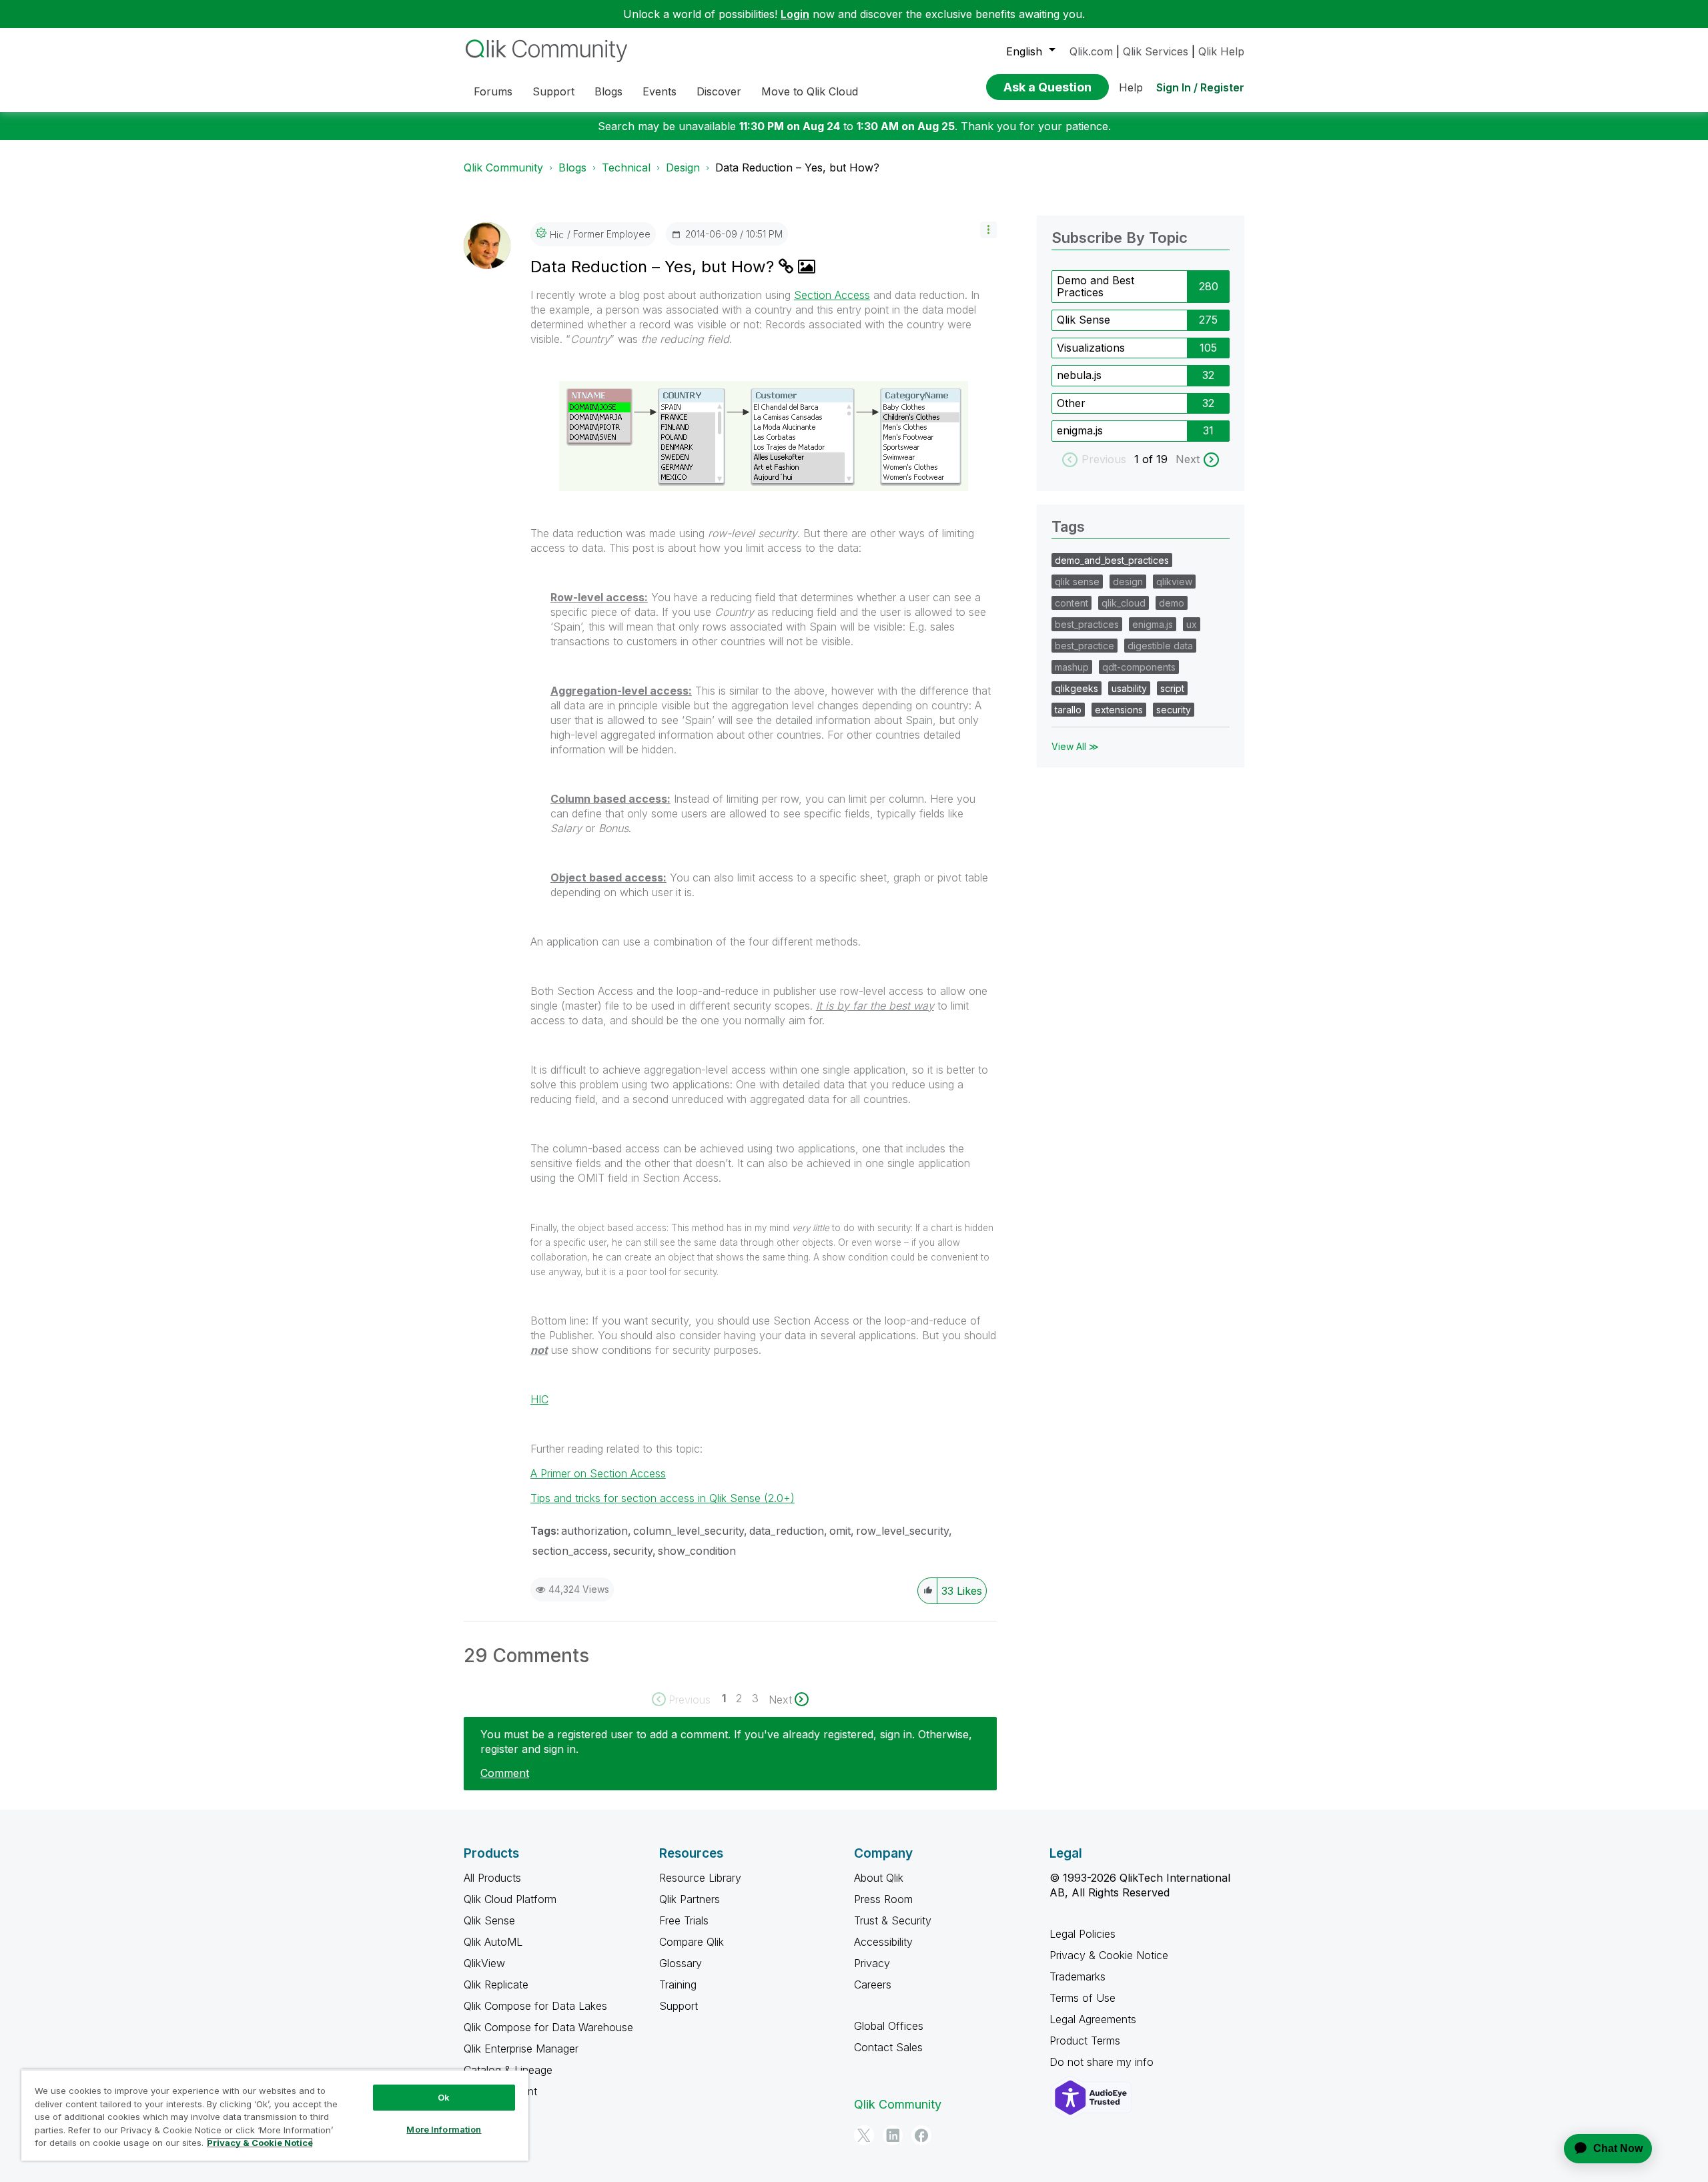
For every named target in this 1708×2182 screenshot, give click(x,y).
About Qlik (879, 1878)
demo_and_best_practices (1112, 560)
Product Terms (1085, 2041)
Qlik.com (1091, 51)
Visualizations (1091, 348)
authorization (594, 1531)
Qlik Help (1221, 51)
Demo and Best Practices (1096, 286)
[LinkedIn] (893, 2135)
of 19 (1157, 459)
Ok (444, 2097)
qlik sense (1077, 582)
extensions (1119, 710)
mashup (1072, 667)
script (1172, 688)
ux (1192, 624)
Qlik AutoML (493, 1942)
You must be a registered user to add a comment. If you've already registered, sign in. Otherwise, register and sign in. (726, 1742)
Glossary (681, 1963)
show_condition (697, 1551)
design (1128, 582)
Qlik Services (1156, 51)
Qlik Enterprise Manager (521, 2049)
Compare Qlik (692, 1942)
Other (1071, 403)
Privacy (872, 1963)
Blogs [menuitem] (608, 91)
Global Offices (889, 2026)
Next (1188, 459)
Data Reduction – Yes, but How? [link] (797, 167)
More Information (444, 2129)
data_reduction (787, 1531)
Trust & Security (893, 1920)
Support (679, 2006)
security (633, 1551)
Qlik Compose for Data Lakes (535, 2006)
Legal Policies (1083, 1934)
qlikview (1174, 582)
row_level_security (902, 1531)
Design (683, 167)
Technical (626, 167)
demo (1172, 603)
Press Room (883, 1899)
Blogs (572, 167)
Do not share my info (1103, 2062)
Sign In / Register (1200, 87)
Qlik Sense (1084, 320)
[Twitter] (864, 2135)
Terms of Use (1083, 1998)
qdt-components (1139, 667)
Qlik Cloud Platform (510, 1899)
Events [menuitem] (660, 91)
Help (1131, 87)
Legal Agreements (1093, 2019)
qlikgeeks (1077, 688)
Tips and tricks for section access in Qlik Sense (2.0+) (663, 1498)
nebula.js (1079, 375)
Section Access (832, 295)
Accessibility (883, 1942)
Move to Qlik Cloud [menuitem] (810, 91)
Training (678, 1984)
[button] (988, 230)
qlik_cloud (1124, 603)
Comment (505, 1773)
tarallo (1068, 710)
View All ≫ (1075, 746)
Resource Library (700, 1878)
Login (795, 14)
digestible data (1160, 646)
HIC (539, 1399)
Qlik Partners (690, 1899)
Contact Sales (888, 2047)
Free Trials (684, 1920)
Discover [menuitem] (719, 91)
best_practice (1085, 646)
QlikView (484, 1963)
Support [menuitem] (553, 91)
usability (1129, 688)
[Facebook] (921, 2135)
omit (840, 1531)
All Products (492, 1878)
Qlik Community (503, 167)
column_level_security (689, 1531)
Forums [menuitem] (493, 91)
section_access (570, 1551)
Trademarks (1078, 1976)
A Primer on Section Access (598, 1473)
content (1072, 603)
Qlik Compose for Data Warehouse (548, 2027)
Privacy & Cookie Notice (1109, 1955)
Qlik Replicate (496, 1984)
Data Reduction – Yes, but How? (655, 267)
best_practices (1087, 624)
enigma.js (1080, 430)
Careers (873, 1984)
